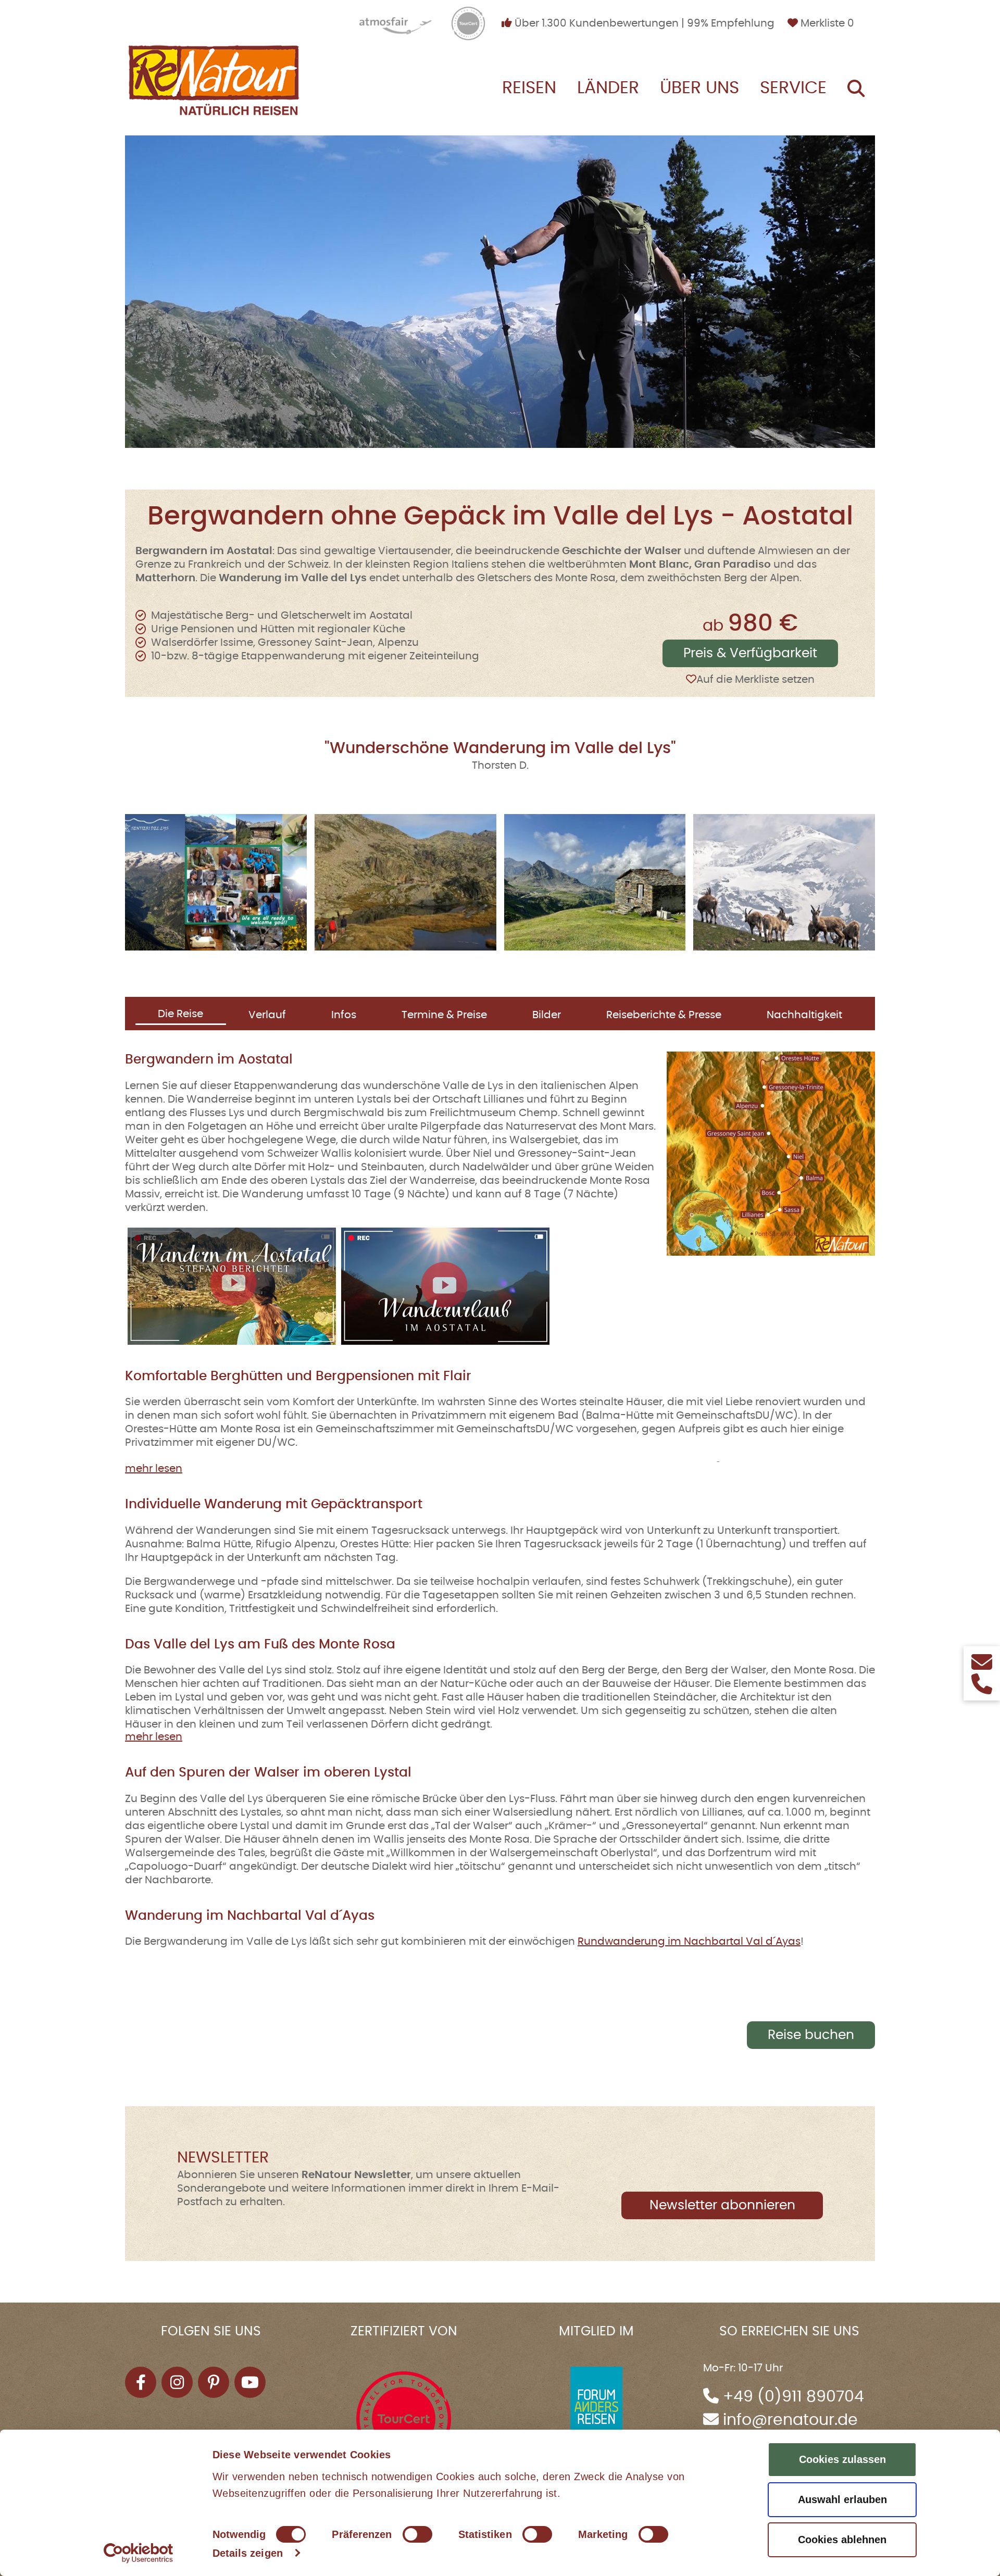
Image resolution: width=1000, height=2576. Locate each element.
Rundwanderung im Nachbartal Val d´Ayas (689, 1942)
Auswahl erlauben (842, 2499)
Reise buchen (811, 2035)
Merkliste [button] (826, 23)
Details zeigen (248, 2553)
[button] (216, 882)
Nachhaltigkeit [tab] (804, 1015)
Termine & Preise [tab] (444, 1015)
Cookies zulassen (842, 2459)
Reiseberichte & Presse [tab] (664, 1015)
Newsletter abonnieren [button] (722, 2205)
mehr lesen (154, 1469)
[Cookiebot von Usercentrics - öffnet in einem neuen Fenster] (138, 2553)
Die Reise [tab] (180, 1014)
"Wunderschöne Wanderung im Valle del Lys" (500, 748)
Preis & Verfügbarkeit (750, 653)
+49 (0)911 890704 (793, 2397)
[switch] (417, 2534)
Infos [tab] (344, 1015)
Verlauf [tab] (267, 1015)
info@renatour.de (790, 2420)
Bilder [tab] (547, 1015)
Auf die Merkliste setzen (755, 680)
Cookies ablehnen (842, 2540)
